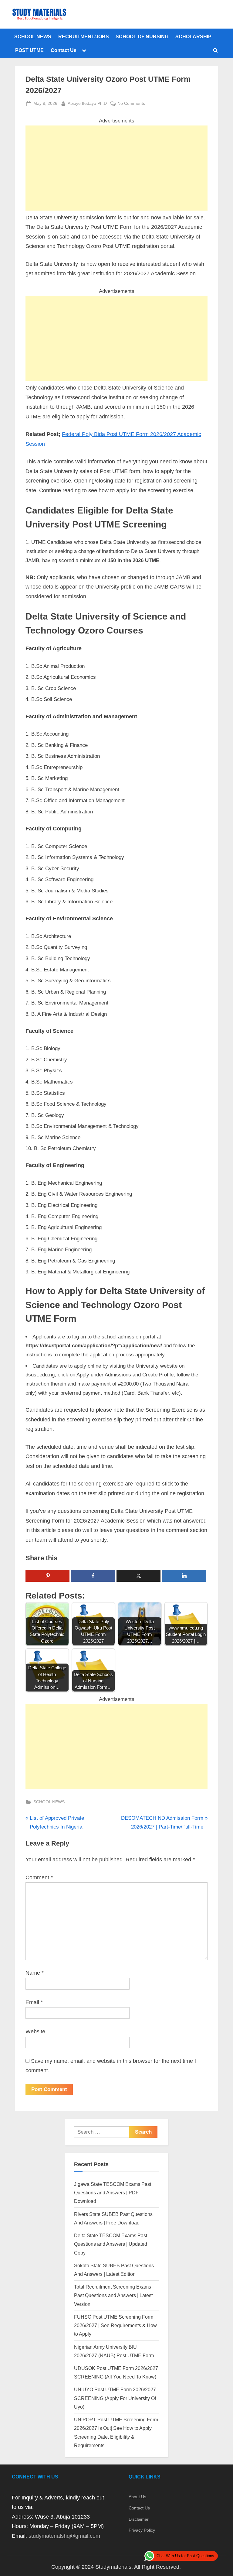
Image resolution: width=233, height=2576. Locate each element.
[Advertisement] (116, 168)
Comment (39, 1877)
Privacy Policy (142, 2530)
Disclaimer (139, 2519)
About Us (137, 2497)
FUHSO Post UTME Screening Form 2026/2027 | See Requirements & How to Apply (115, 2325)
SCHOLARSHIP (193, 36)
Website (35, 2032)
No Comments (131, 104)
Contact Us (64, 50)
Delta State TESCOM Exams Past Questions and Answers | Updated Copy (111, 2244)
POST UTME (29, 50)
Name (35, 1973)
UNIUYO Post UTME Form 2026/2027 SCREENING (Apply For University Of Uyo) (115, 2398)
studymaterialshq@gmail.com (64, 2536)
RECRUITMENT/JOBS (84, 36)
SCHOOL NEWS (33, 36)
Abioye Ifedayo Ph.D (87, 103)
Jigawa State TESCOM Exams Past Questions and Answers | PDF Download (113, 2193)
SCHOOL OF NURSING (142, 36)
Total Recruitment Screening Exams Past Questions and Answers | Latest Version (113, 2295)
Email (34, 2002)
